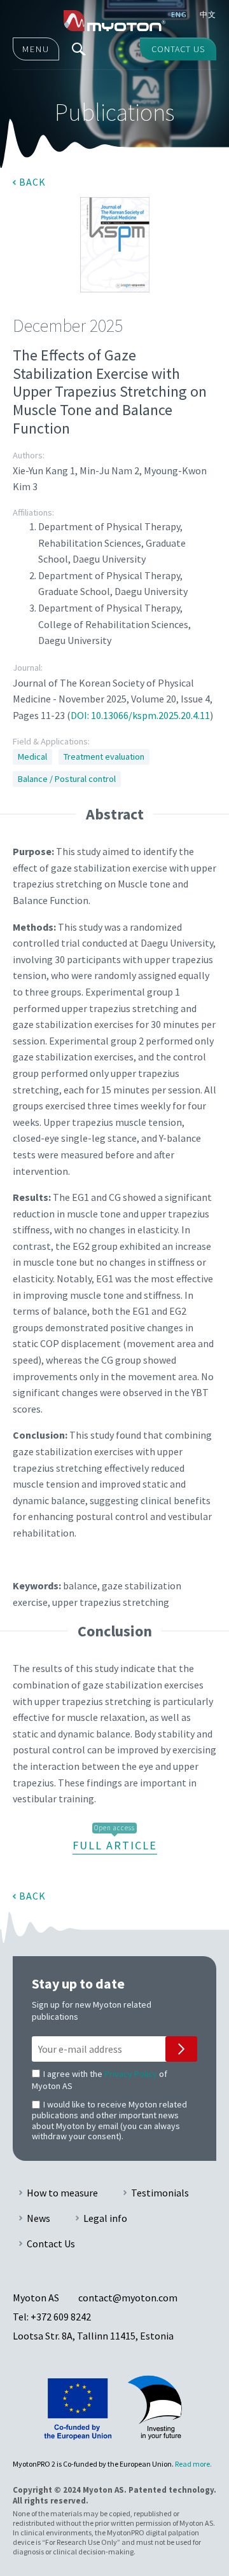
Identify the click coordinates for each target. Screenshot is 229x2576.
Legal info (105, 2218)
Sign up (181, 2049)
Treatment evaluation (104, 757)
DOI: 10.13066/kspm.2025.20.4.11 (140, 715)
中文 (208, 14)
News (38, 2218)
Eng (179, 14)
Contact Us (51, 2244)
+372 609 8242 (61, 2317)
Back (32, 182)
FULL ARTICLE (115, 1845)
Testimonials (160, 2193)
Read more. (193, 2464)
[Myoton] (114, 21)
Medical (32, 757)
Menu (36, 49)
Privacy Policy (131, 2074)
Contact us (178, 49)
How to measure (62, 2193)
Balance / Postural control (67, 779)
